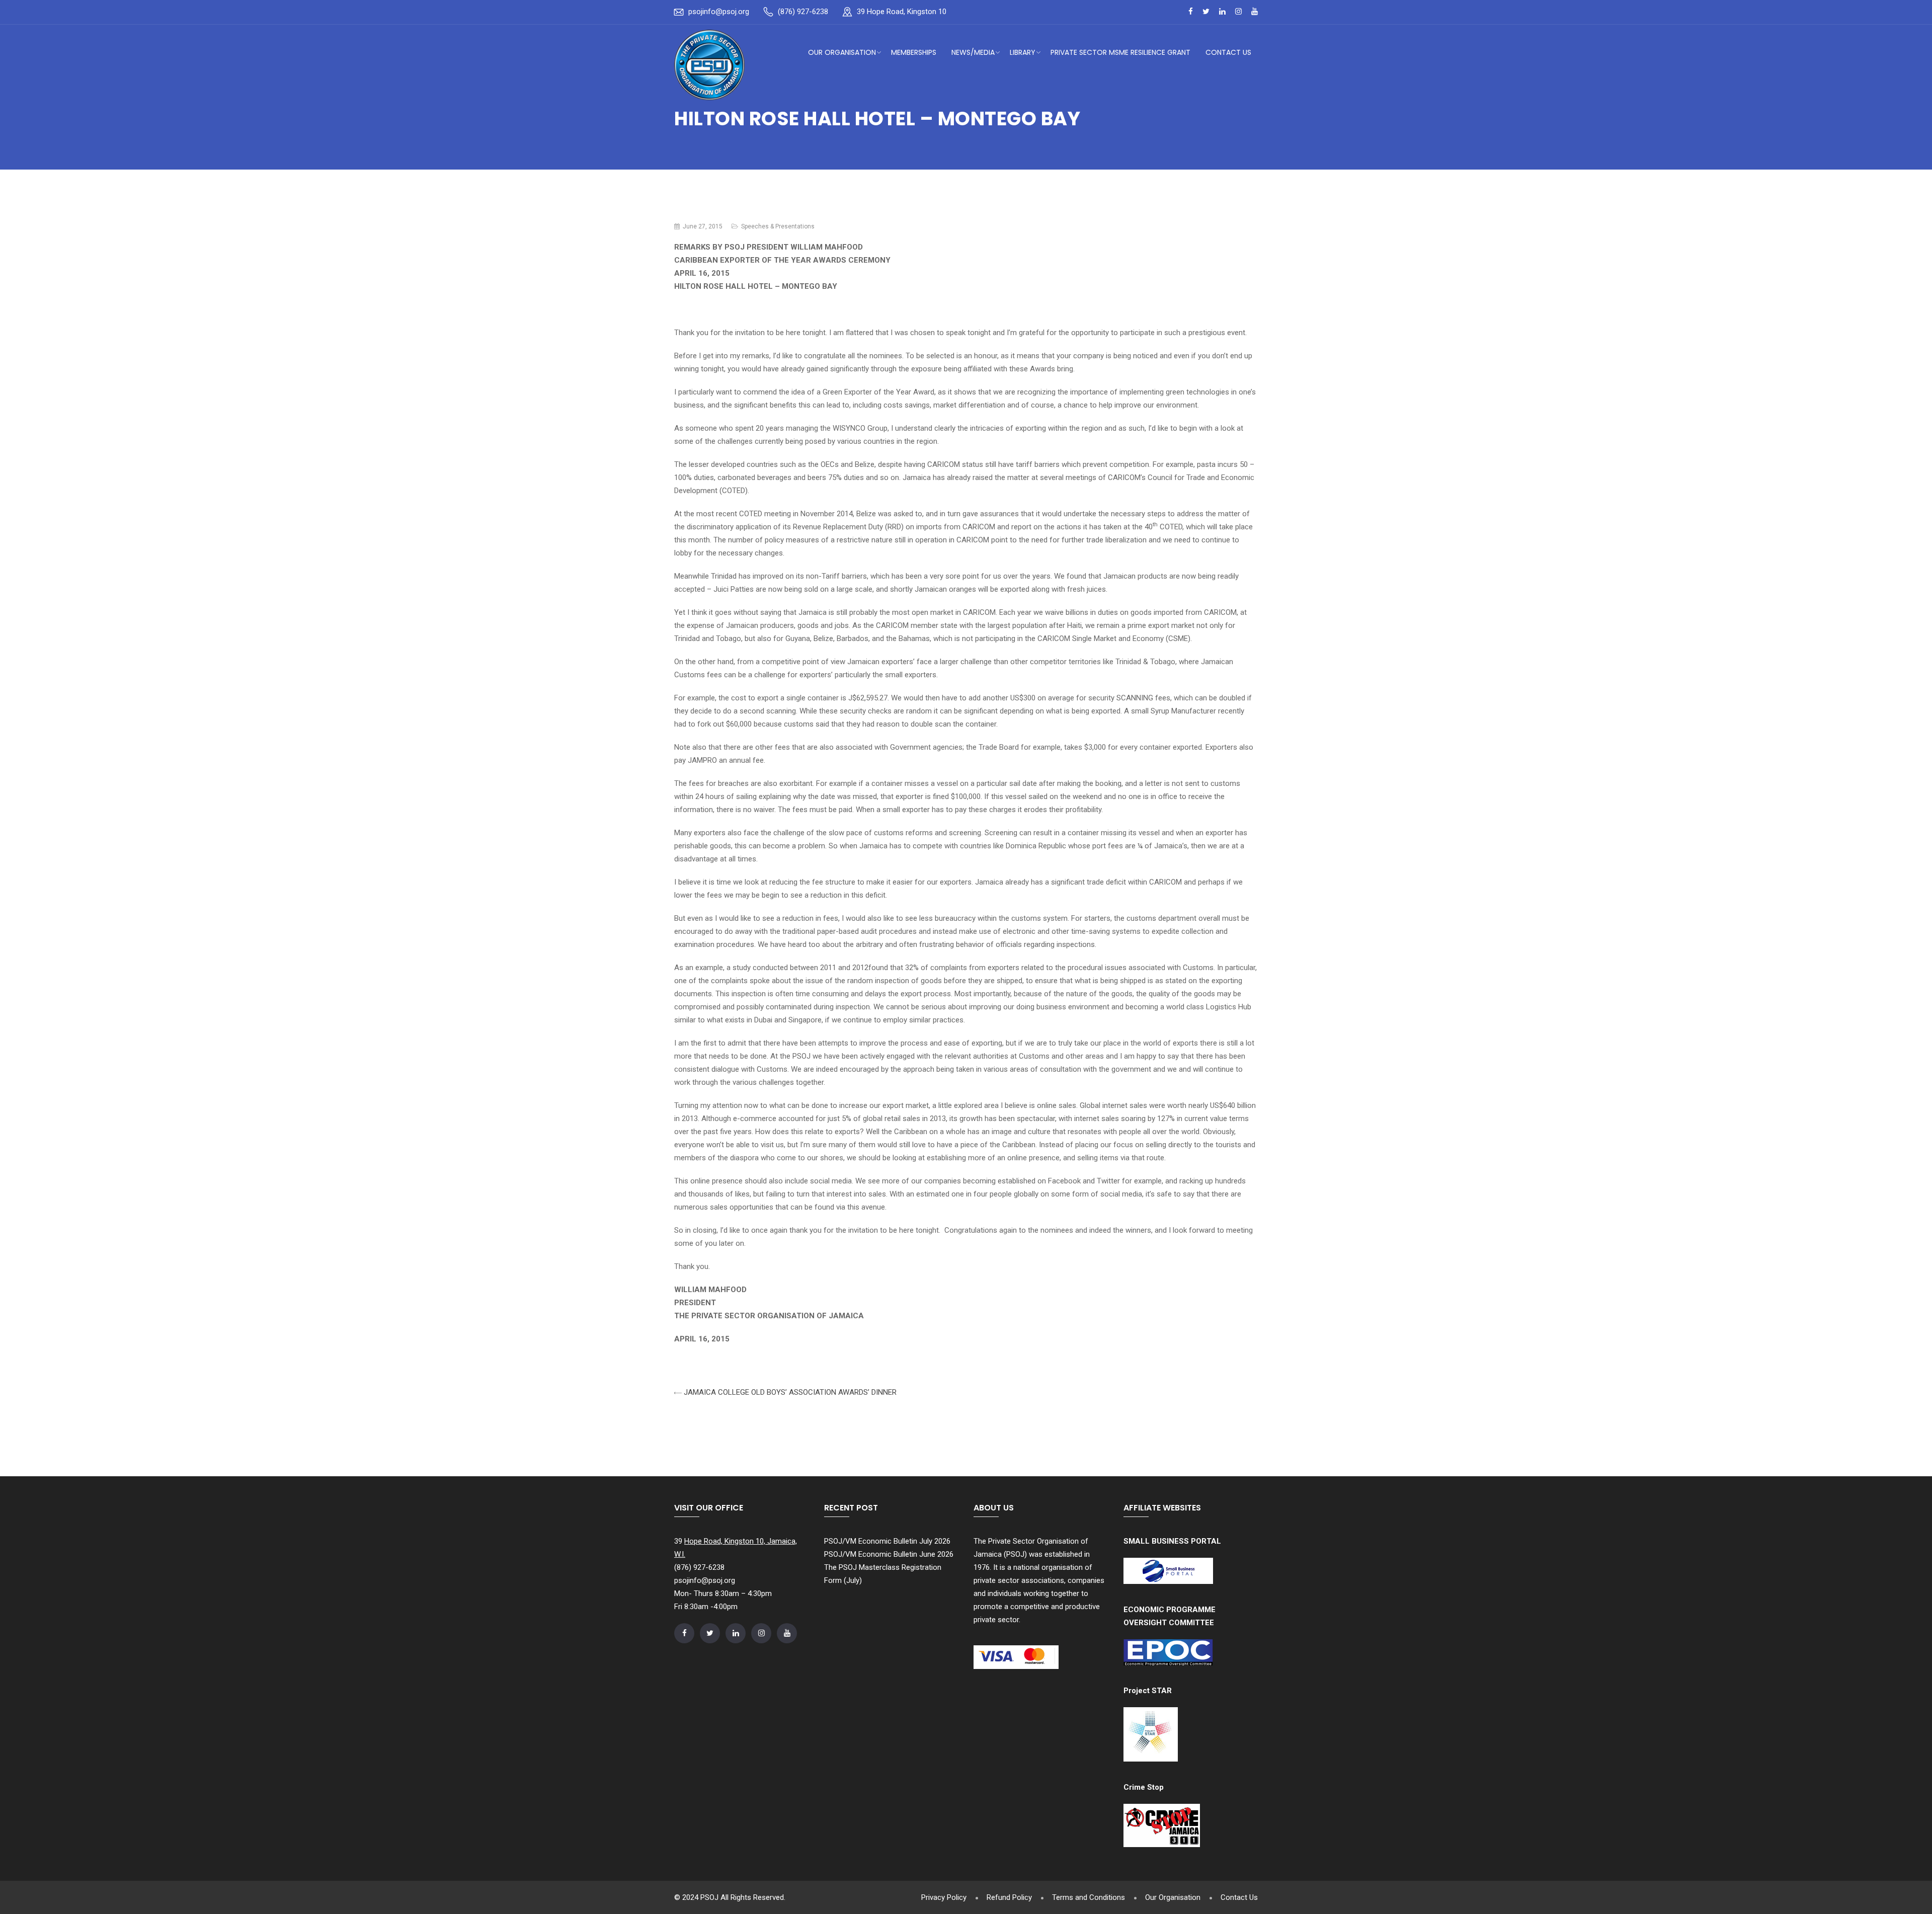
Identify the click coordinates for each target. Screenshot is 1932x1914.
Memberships (914, 52)
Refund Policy (1009, 1897)
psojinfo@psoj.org (719, 12)
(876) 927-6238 (803, 12)
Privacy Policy (944, 1897)
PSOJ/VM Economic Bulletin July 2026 (887, 1541)
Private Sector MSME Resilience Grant (1120, 52)
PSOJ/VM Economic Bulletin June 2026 (889, 1554)
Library (1023, 52)
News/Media (973, 52)
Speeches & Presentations (778, 226)
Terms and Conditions (1089, 1897)
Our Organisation (842, 52)
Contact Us (1228, 52)
